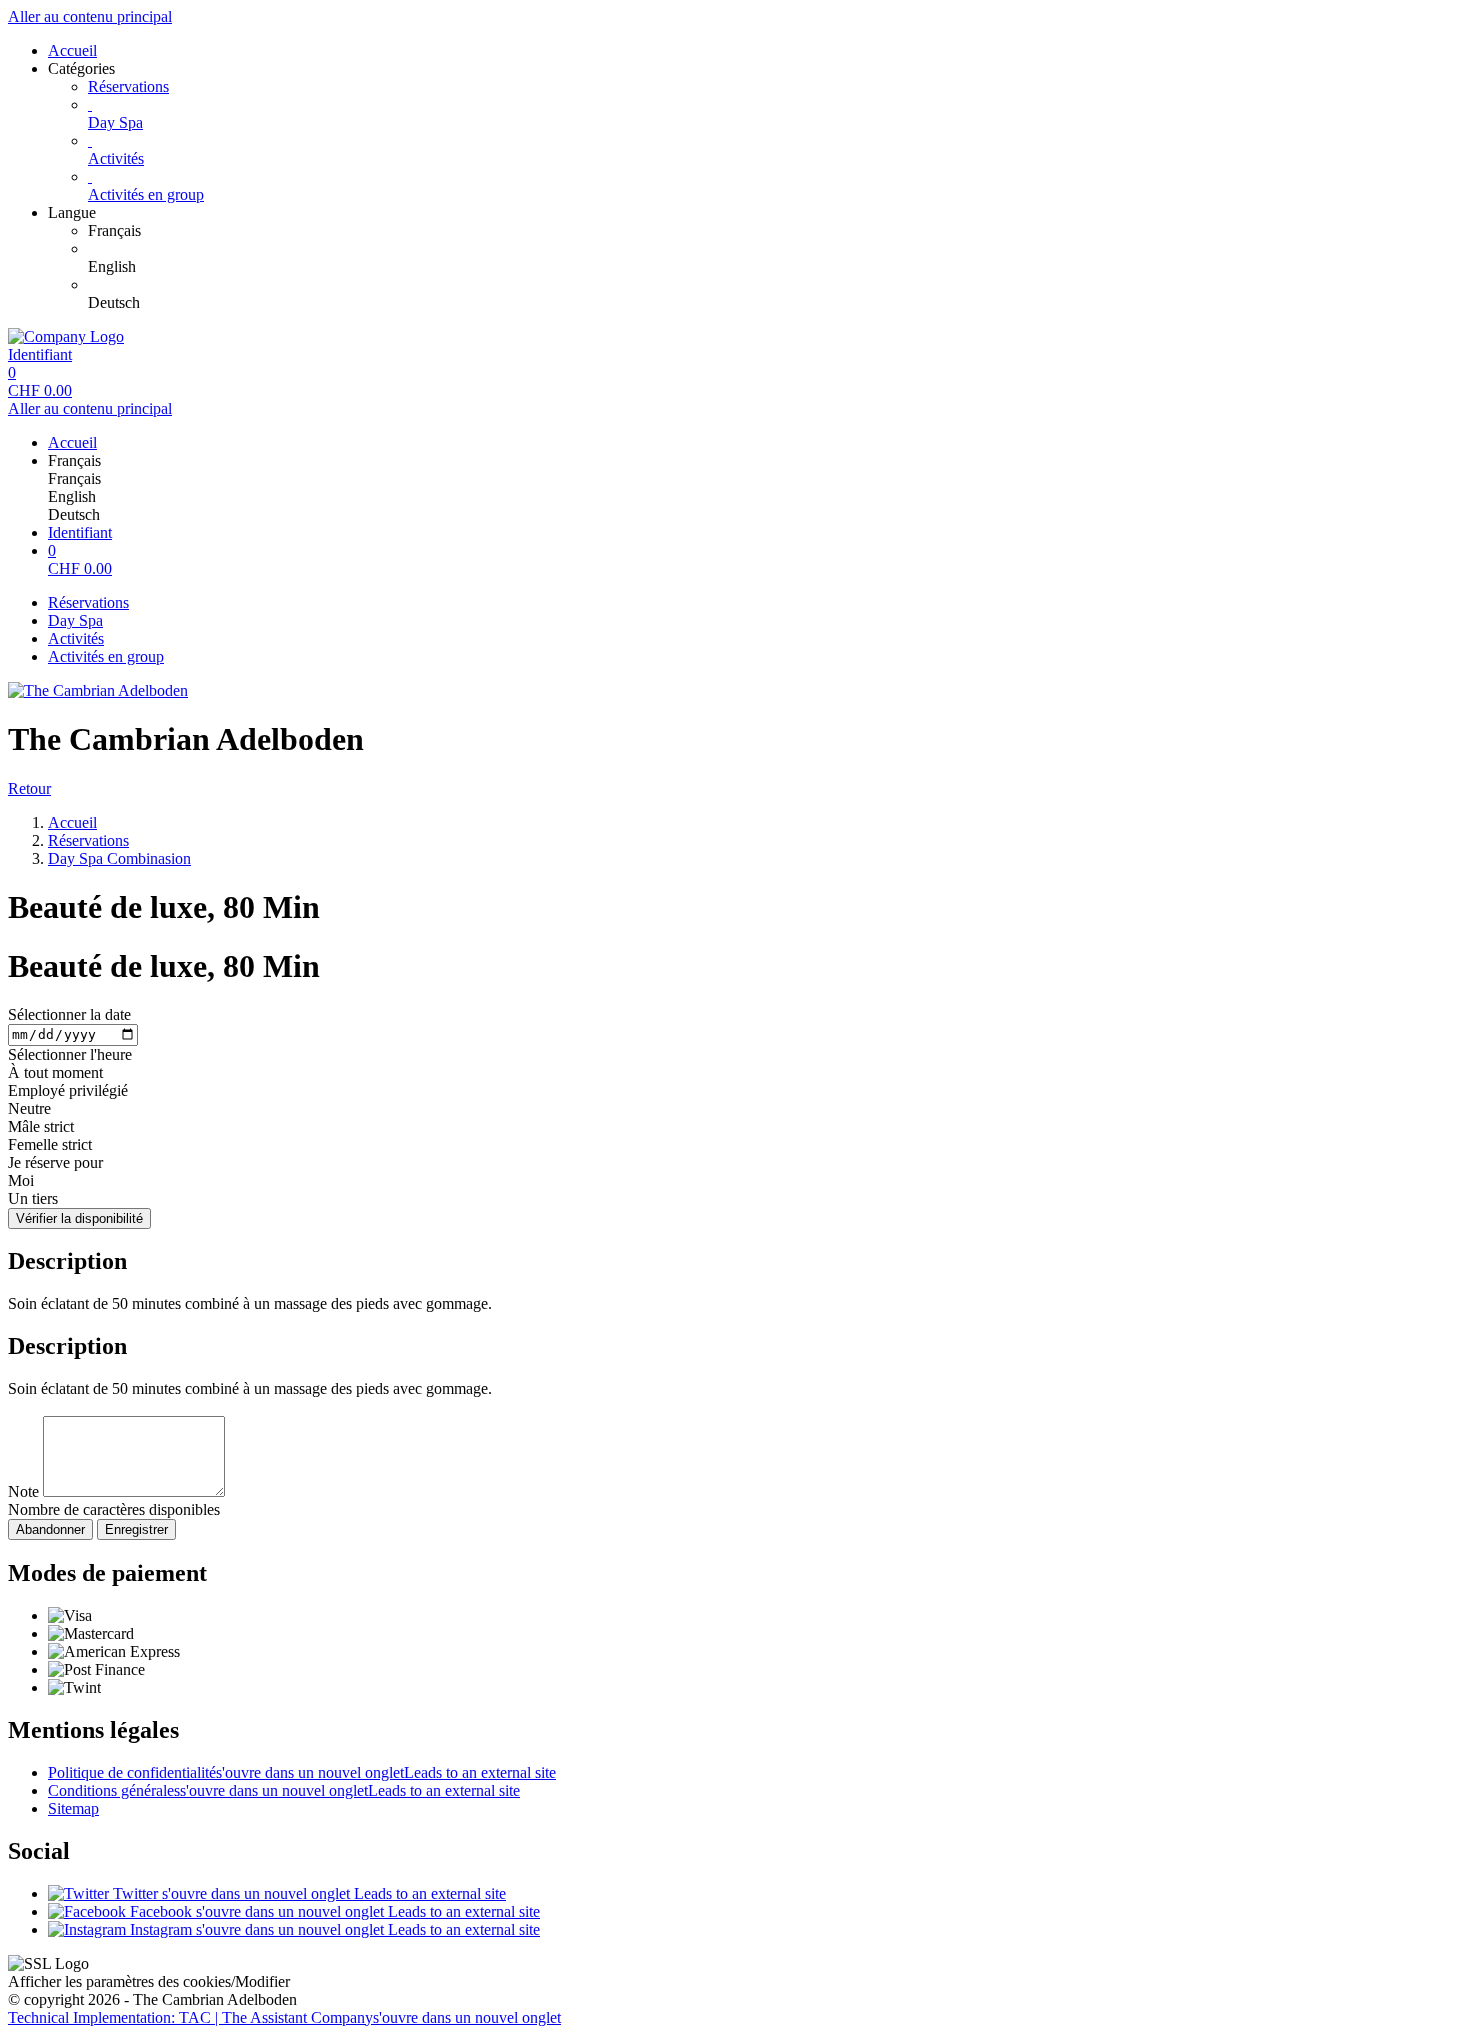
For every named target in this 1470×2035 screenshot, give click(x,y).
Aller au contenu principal (90, 16)
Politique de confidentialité (302, 1772)
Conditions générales (284, 1790)
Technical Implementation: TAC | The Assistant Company (284, 2017)
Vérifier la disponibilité (79, 1218)
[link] (775, 231)
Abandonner (50, 1529)
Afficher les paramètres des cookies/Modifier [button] (149, 1981)
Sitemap (73, 1808)
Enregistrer (136, 1529)
